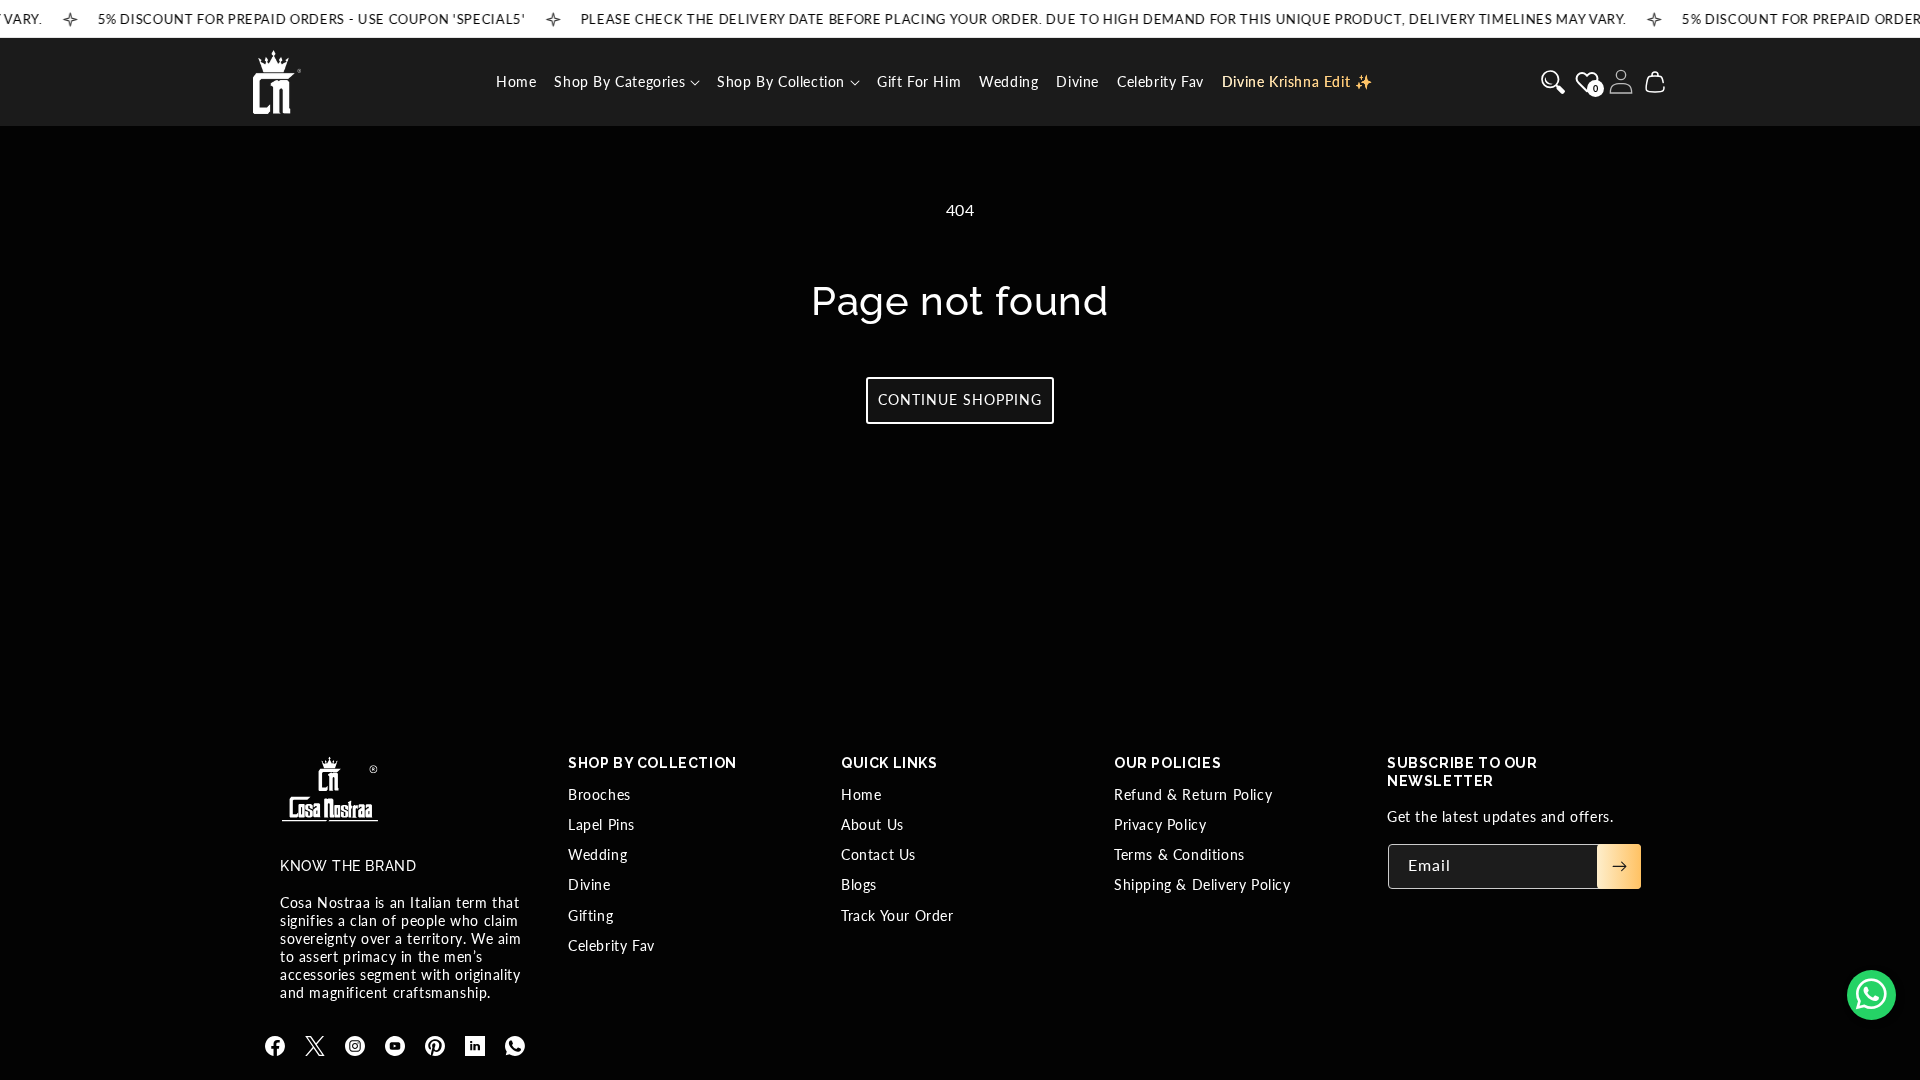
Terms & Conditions (1179, 854)
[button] (626, 82)
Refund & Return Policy (1193, 794)
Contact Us (878, 854)
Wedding (597, 854)
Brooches (599, 794)
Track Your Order (897, 915)
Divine (589, 884)
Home (861, 794)
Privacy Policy (1160, 824)
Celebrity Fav (611, 945)
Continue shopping (960, 399)
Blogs (859, 884)
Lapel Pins (601, 824)
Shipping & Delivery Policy (1202, 884)
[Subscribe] (1619, 866)
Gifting (590, 915)
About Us (872, 824)
